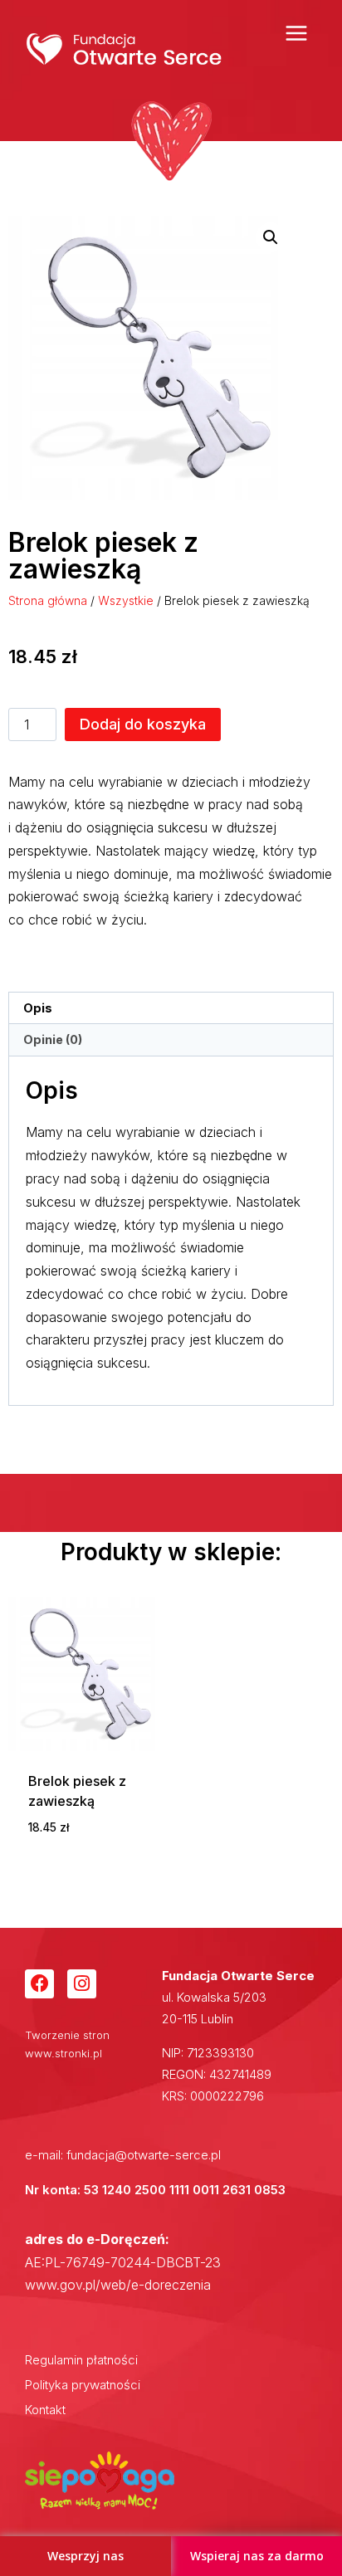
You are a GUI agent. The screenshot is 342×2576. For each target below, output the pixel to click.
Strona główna (48, 600)
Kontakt (45, 2410)
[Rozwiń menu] (296, 33)
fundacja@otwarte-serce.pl (144, 2155)
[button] (271, 237)
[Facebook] (39, 1984)
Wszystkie (126, 600)
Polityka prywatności (83, 2385)
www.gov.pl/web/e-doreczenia (118, 2285)
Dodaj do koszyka (143, 724)
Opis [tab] (38, 1008)
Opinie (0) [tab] (53, 1039)
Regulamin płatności (81, 2360)
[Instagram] (82, 1984)
